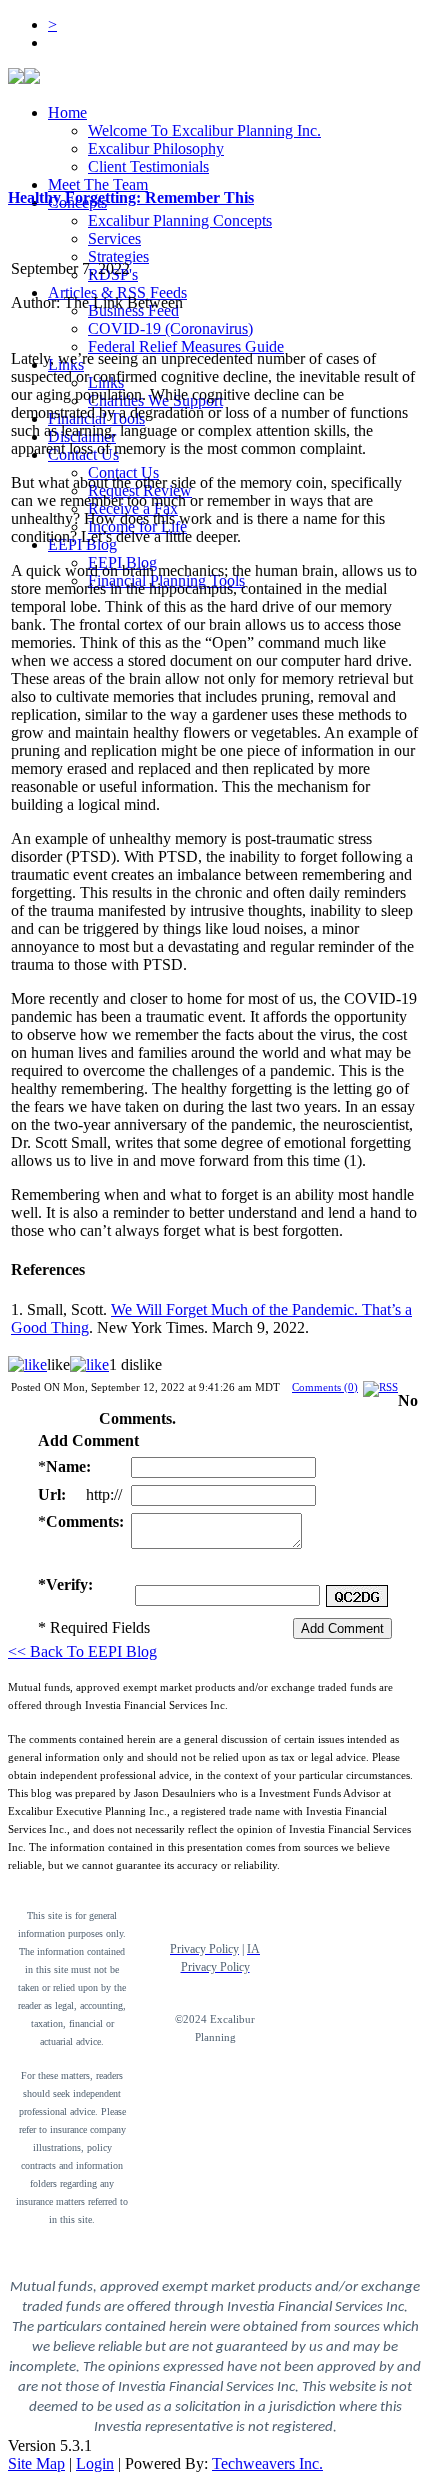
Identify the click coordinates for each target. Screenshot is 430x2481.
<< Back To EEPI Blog (82, 1651)
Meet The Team (98, 184)
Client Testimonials (148, 166)
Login (95, 2463)
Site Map (36, 2463)
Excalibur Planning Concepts (180, 220)
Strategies (118, 256)
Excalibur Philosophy (156, 148)
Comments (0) (325, 1387)
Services (114, 238)
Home (67, 112)
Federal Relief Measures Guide (186, 346)
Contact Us (123, 472)
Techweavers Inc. (267, 2463)
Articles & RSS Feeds (117, 292)
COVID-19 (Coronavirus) (170, 328)
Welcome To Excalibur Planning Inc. (204, 130)
